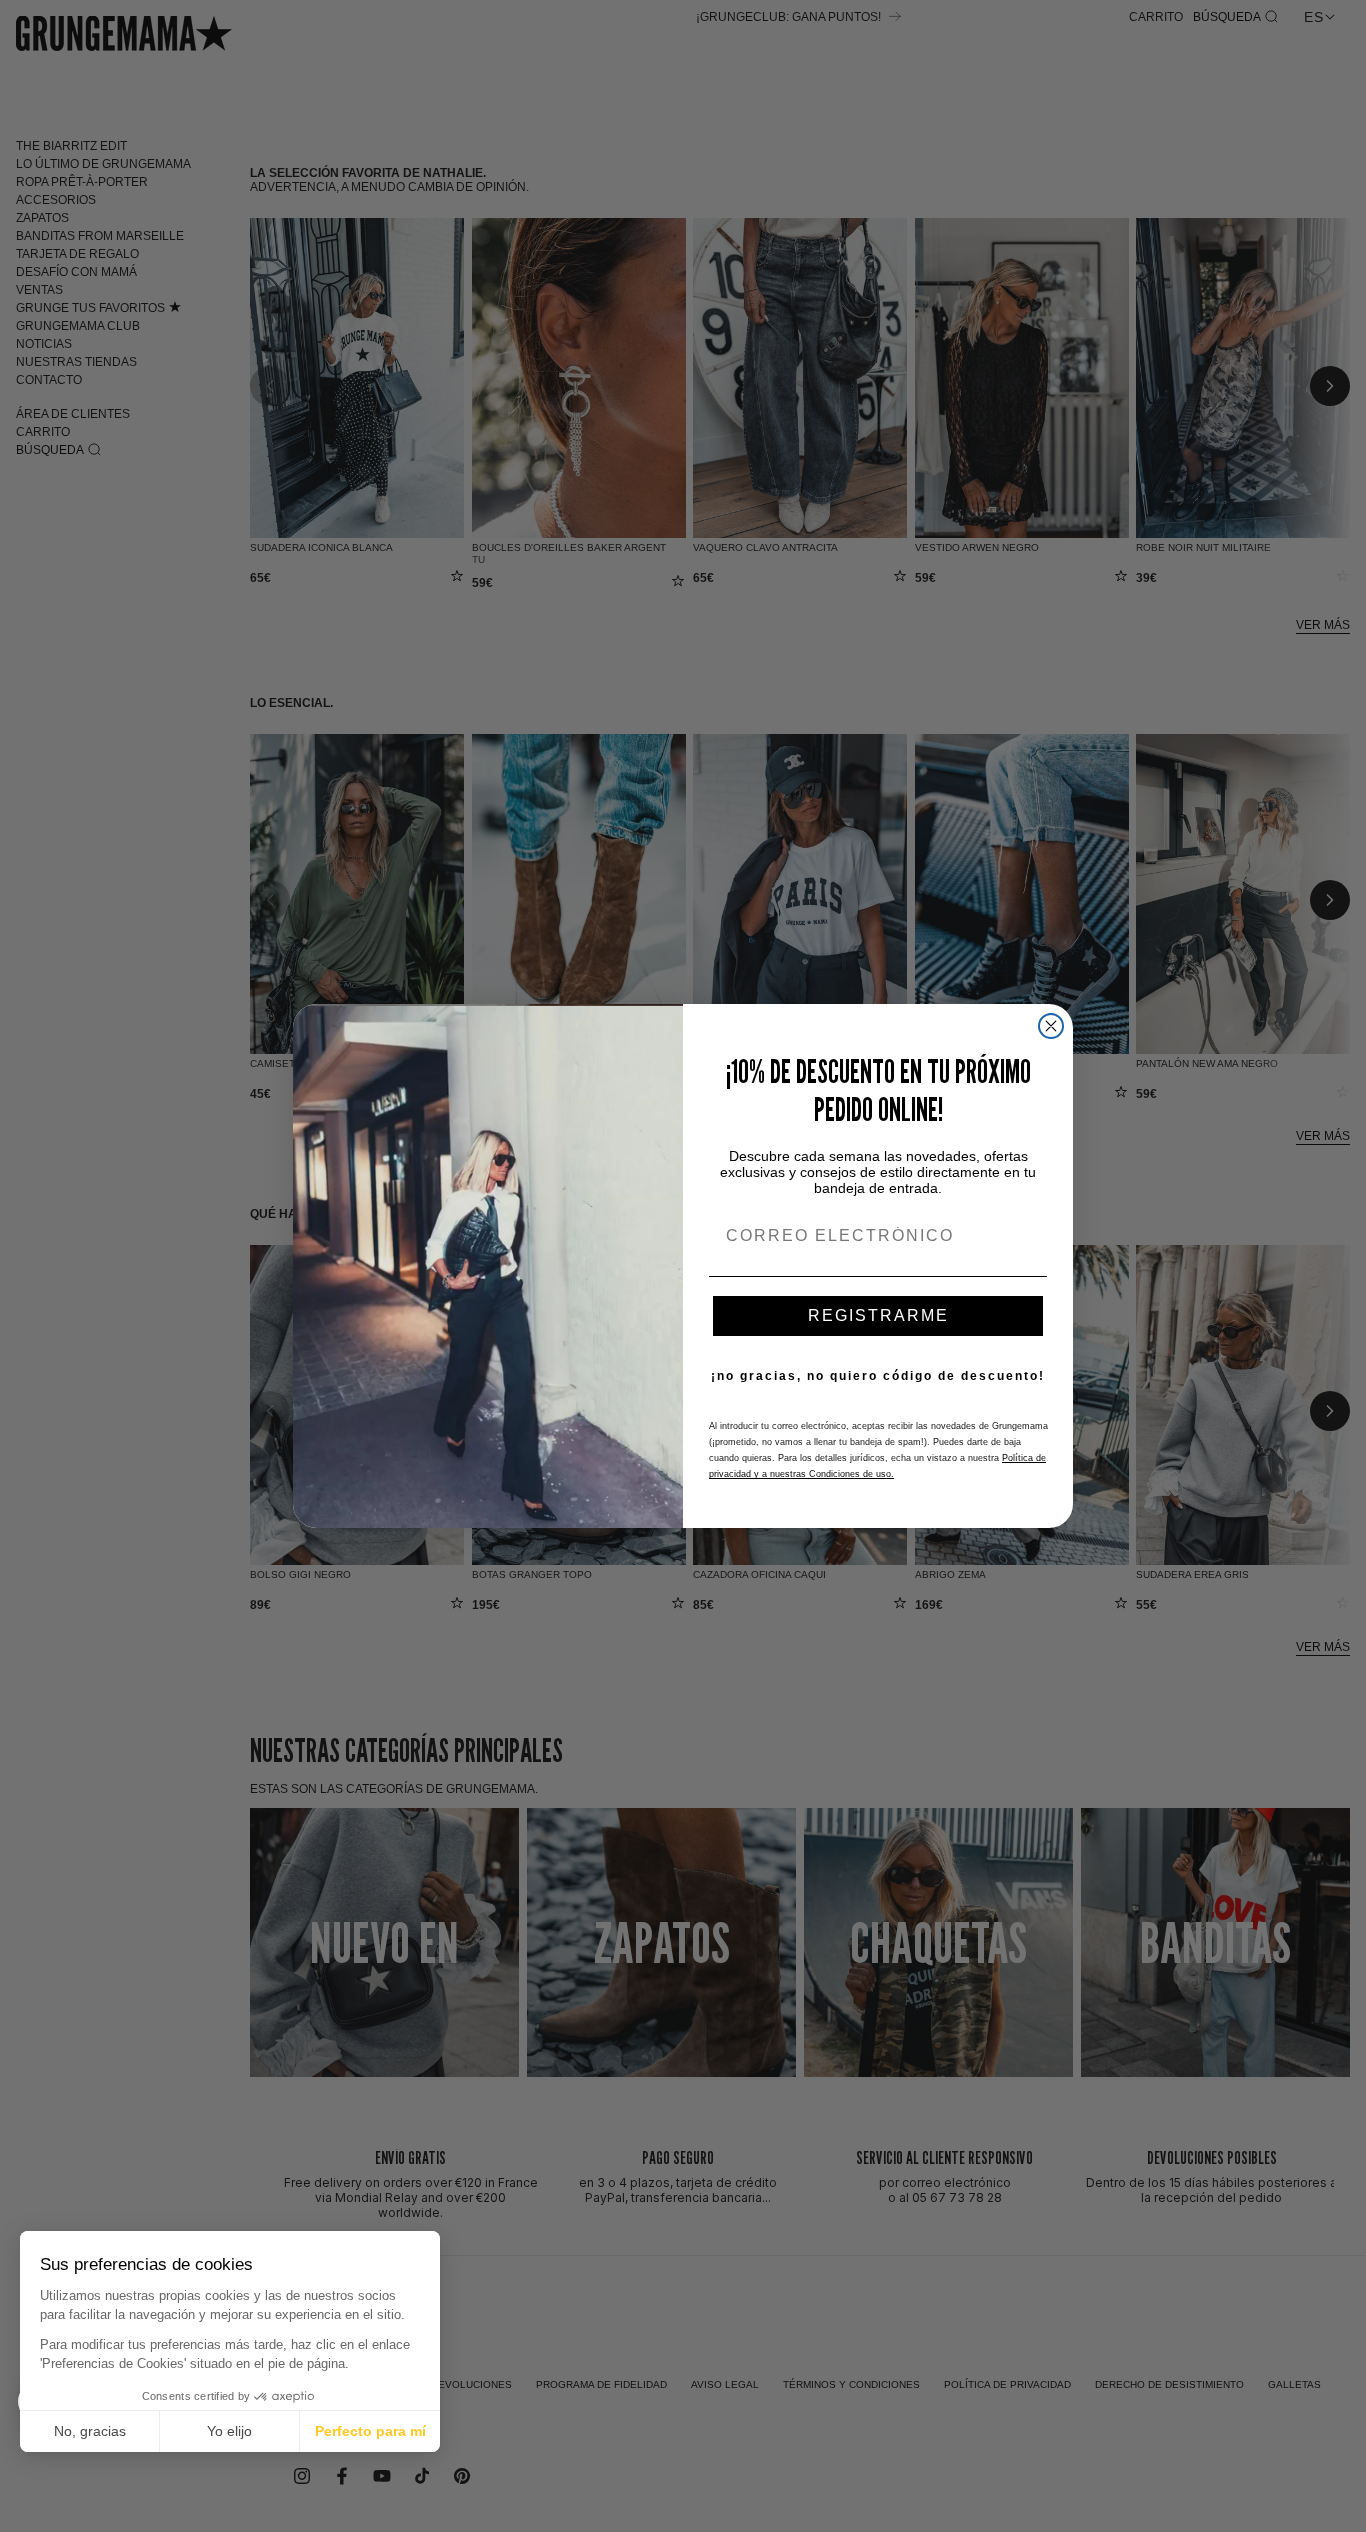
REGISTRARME (878, 1315)
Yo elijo (229, 2431)
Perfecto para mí (370, 2431)
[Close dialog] (1051, 1026)
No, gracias (90, 2431)
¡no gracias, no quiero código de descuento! (878, 1376)
